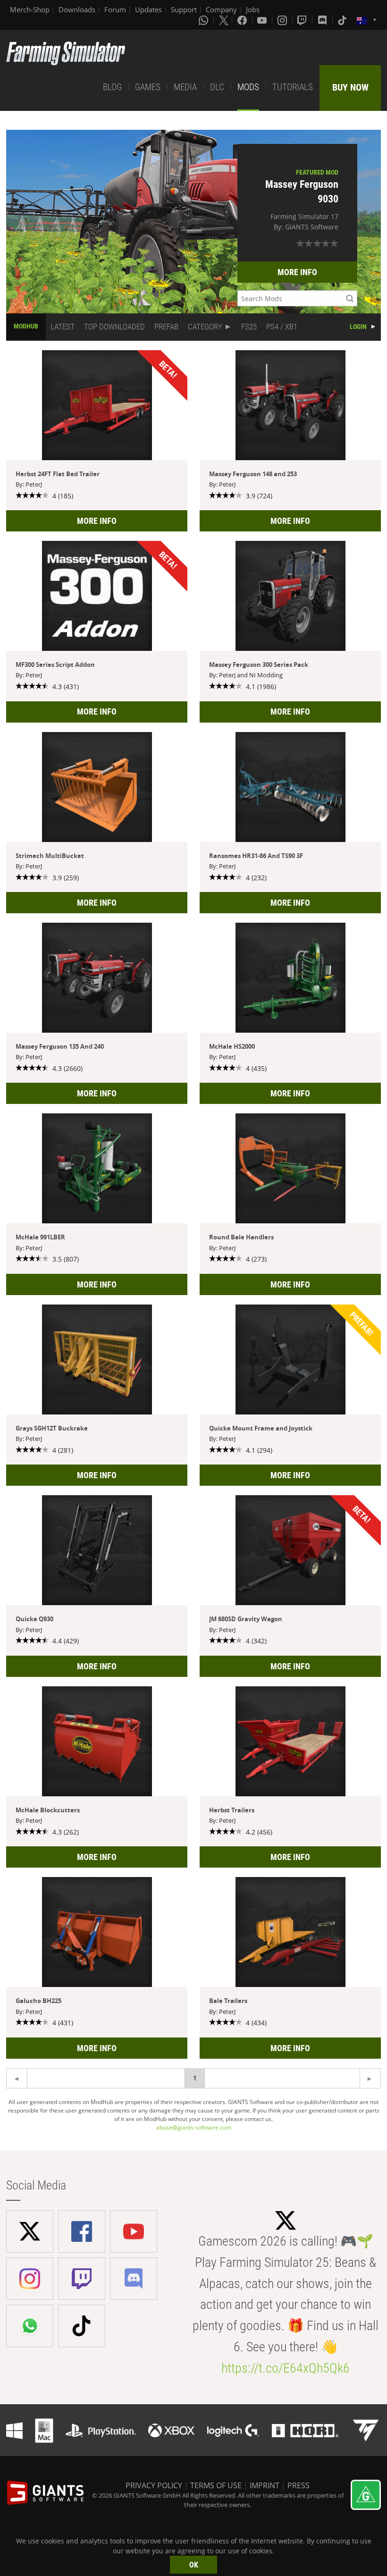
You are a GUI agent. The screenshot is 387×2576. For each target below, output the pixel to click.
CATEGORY (205, 327)
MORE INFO (297, 272)
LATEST (63, 327)
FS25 (249, 327)
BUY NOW (350, 87)
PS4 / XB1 (282, 327)
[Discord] (323, 20)
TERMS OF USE (216, 2485)
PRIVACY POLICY (154, 2485)
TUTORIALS (293, 87)
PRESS (299, 2485)
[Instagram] (283, 20)
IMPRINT (265, 2485)
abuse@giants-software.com (194, 2127)
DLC (217, 87)
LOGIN (358, 327)
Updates (148, 9)
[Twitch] (303, 20)
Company (221, 9)
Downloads (77, 9)
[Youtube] (263, 20)
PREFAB (166, 327)
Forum (115, 9)
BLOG (112, 87)
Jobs (253, 9)
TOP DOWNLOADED (114, 327)
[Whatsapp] (204, 20)
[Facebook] (243, 20)
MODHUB (26, 326)
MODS (248, 87)
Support (184, 9)
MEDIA (185, 87)
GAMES (148, 87)
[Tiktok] (343, 20)
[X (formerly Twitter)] (224, 20)
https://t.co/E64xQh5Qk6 (286, 2368)
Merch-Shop (30, 9)
